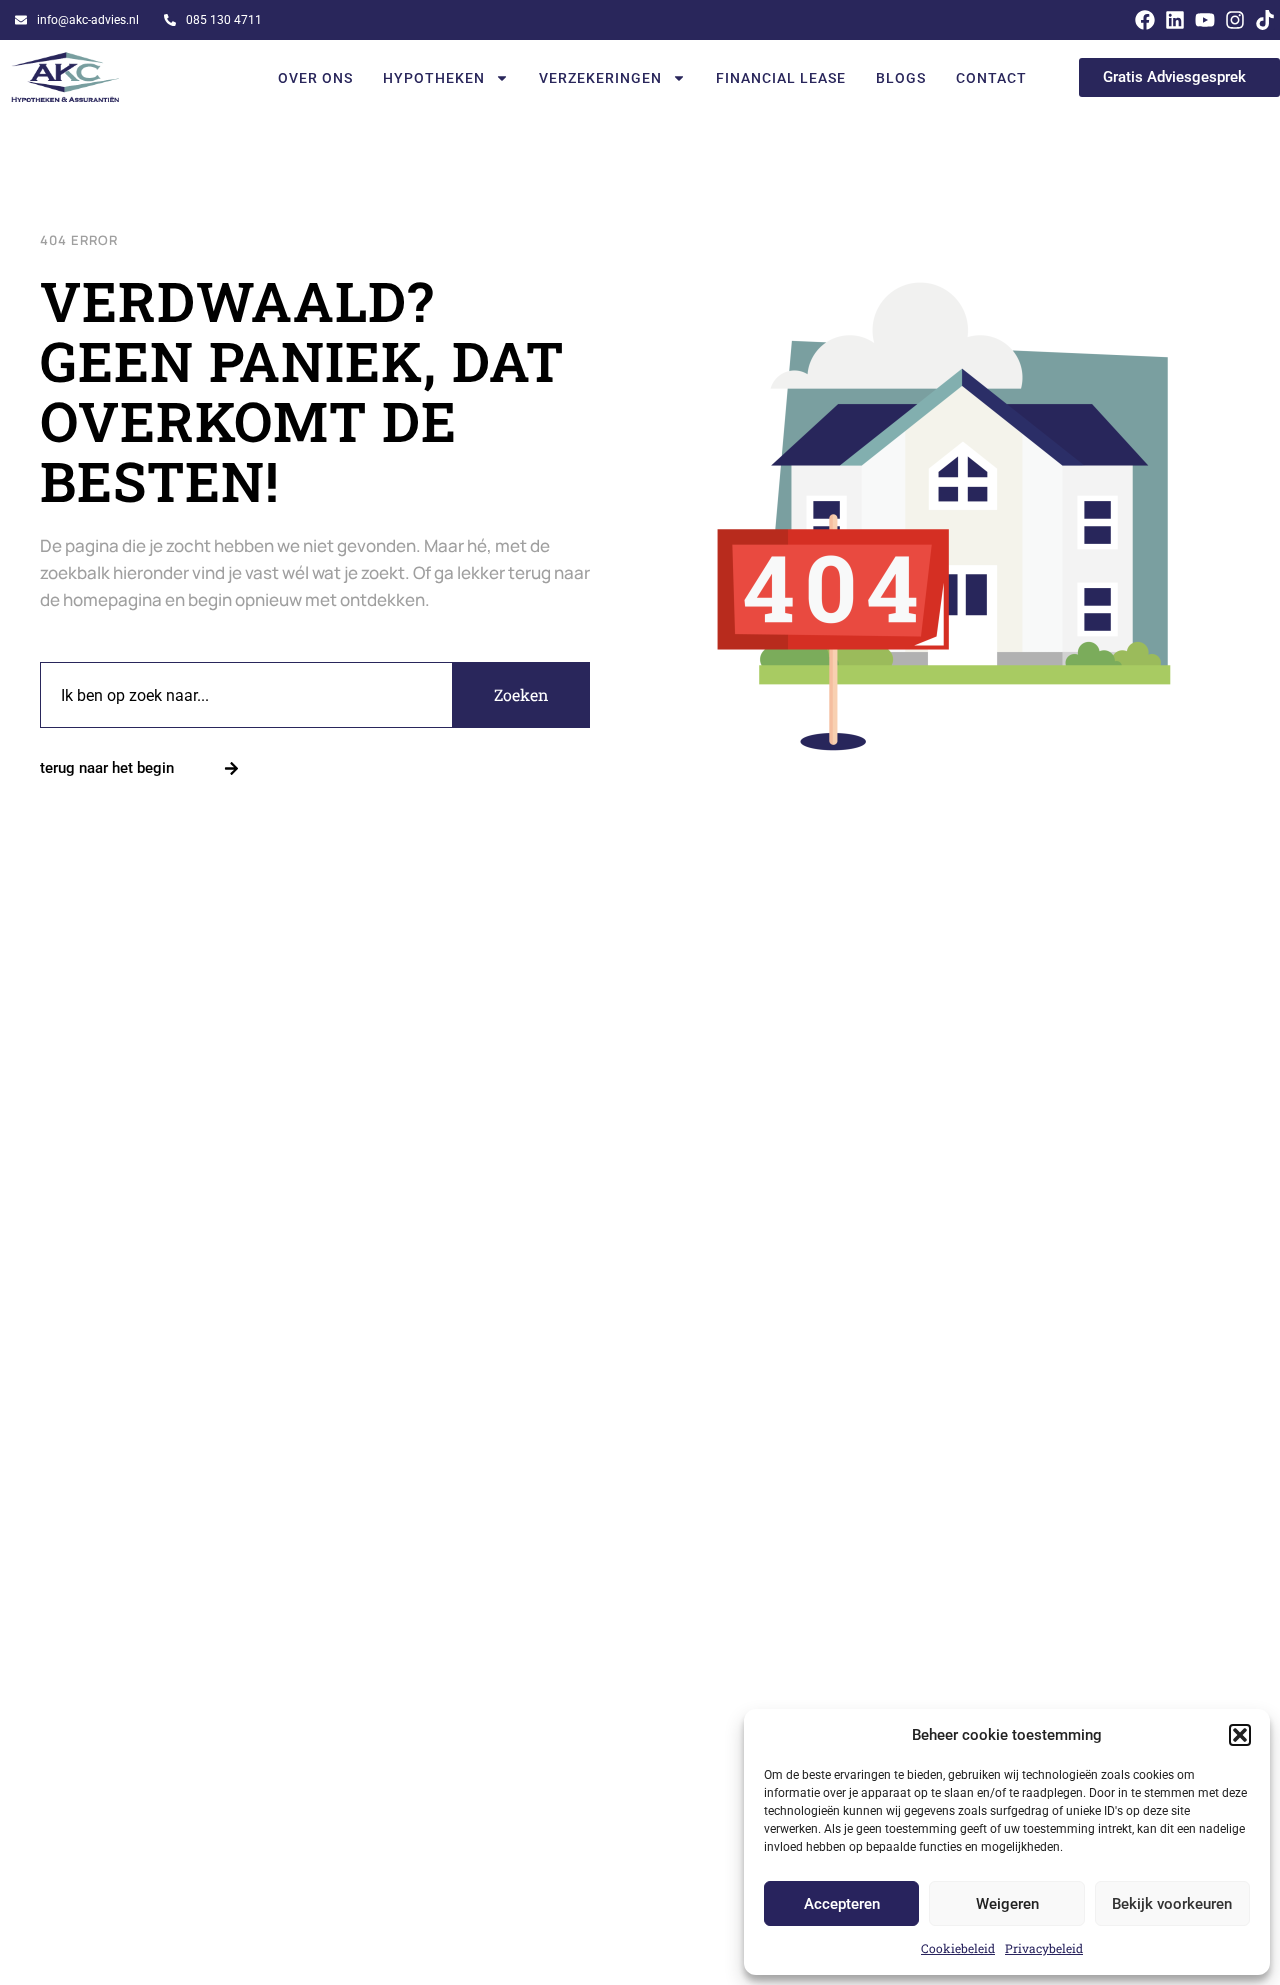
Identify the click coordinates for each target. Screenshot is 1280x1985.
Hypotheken (434, 78)
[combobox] (246, 695)
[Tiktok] (1265, 20)
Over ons (315, 78)
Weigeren (1007, 1904)
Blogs (901, 78)
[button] (1240, 1735)
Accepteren (842, 1904)
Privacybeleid (1044, 1948)
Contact (991, 78)
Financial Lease (781, 78)
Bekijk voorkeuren (1172, 1904)
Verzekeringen (600, 78)
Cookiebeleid (958, 1948)
